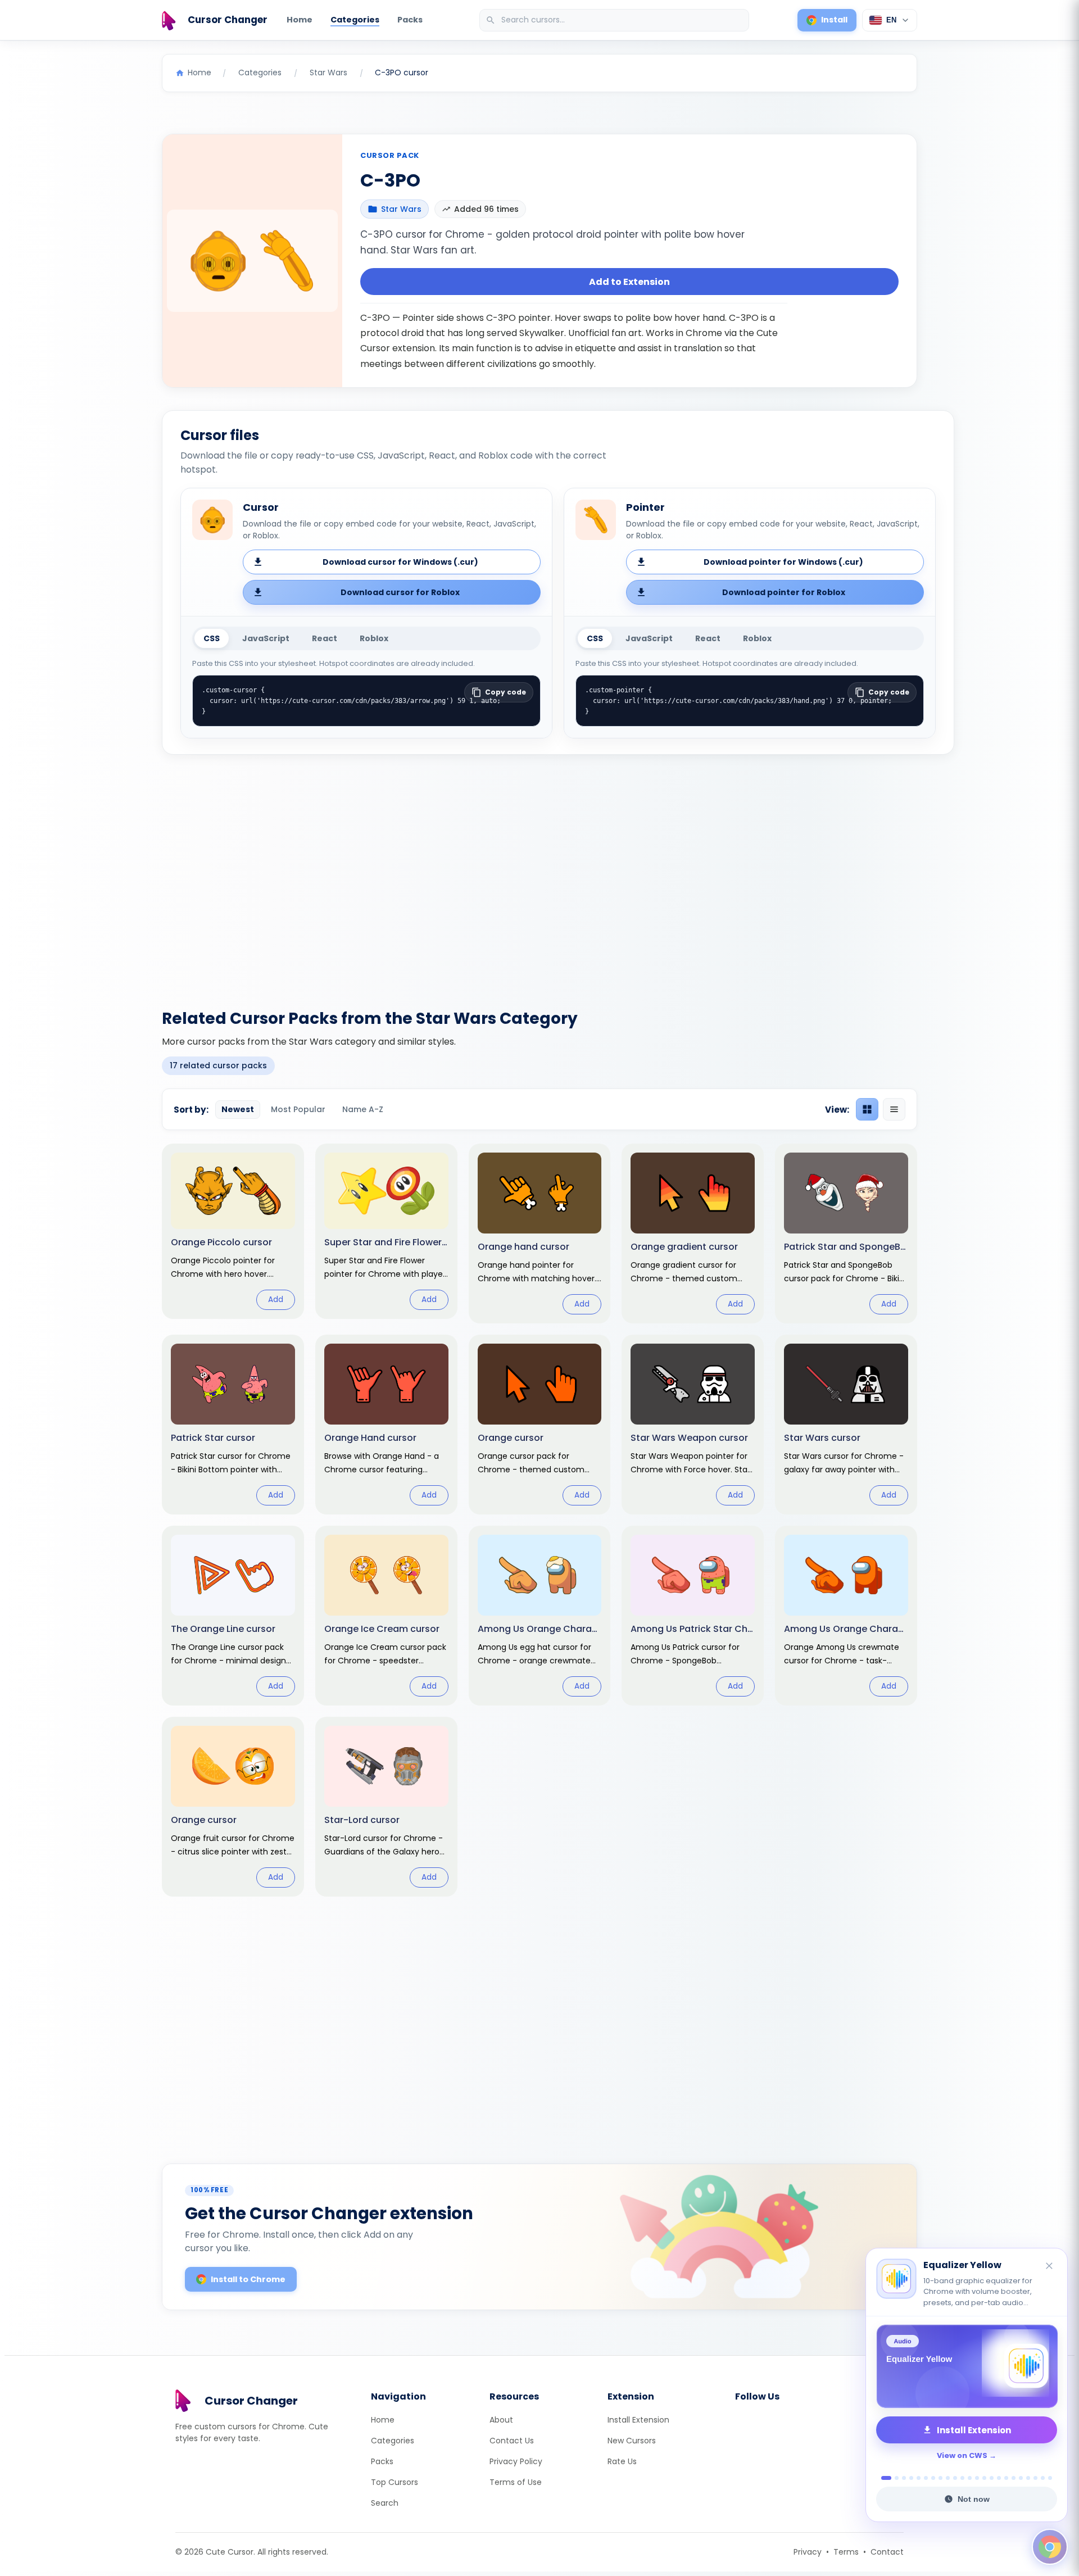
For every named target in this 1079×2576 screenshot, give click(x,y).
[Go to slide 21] (1035, 2478)
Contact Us (512, 2441)
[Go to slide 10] (955, 2478)
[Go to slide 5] (919, 2478)
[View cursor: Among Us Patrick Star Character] (693, 1616)
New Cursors (632, 2441)
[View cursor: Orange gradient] (693, 1233)
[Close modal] (666, 1216)
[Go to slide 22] (1043, 2478)
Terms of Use (516, 2482)
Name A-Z (363, 1109)
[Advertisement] (539, 875)
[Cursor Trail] (967, 2366)
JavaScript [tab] (266, 638)
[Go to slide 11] (962, 2478)
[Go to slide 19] (1021, 2478)
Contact (887, 2552)
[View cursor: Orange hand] (540, 1233)
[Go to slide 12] (970, 2478)
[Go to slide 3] (904, 2478)
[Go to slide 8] (940, 2478)
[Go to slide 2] (894, 2478)
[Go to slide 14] (984, 2478)
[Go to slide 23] (1050, 2478)
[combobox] (615, 20)
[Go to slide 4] (911, 2478)
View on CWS (962, 2455)
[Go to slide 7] (933, 2478)
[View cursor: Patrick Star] (233, 1425)
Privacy (808, 2552)
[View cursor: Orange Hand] (386, 1425)
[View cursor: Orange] (540, 1425)
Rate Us (622, 2461)
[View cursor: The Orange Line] (233, 1616)
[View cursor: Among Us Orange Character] (846, 1616)
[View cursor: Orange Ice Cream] (386, 1616)
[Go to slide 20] (1028, 2478)
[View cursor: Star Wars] (846, 1425)
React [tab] (325, 638)
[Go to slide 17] (1006, 2478)
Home (300, 20)
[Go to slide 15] (992, 2478)
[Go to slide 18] (1014, 2478)
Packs (410, 20)
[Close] (1050, 2267)
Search (385, 2503)
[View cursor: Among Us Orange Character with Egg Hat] (540, 1616)
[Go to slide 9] (948, 2478)
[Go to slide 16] (999, 2478)
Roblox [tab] (374, 638)
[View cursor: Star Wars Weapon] (693, 1425)
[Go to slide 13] (977, 2478)
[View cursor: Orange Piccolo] (233, 1231)
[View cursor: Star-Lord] (386, 1807)
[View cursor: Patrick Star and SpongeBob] (846, 1233)
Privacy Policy (516, 2461)
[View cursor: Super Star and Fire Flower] (386, 1231)
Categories (355, 20)
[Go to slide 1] (883, 2478)
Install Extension (638, 2420)
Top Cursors (395, 2482)
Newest (238, 1109)
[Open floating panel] (1050, 2547)
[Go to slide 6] (926, 2478)
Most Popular (298, 1109)
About (501, 2420)
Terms (846, 2552)
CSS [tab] (212, 638)
